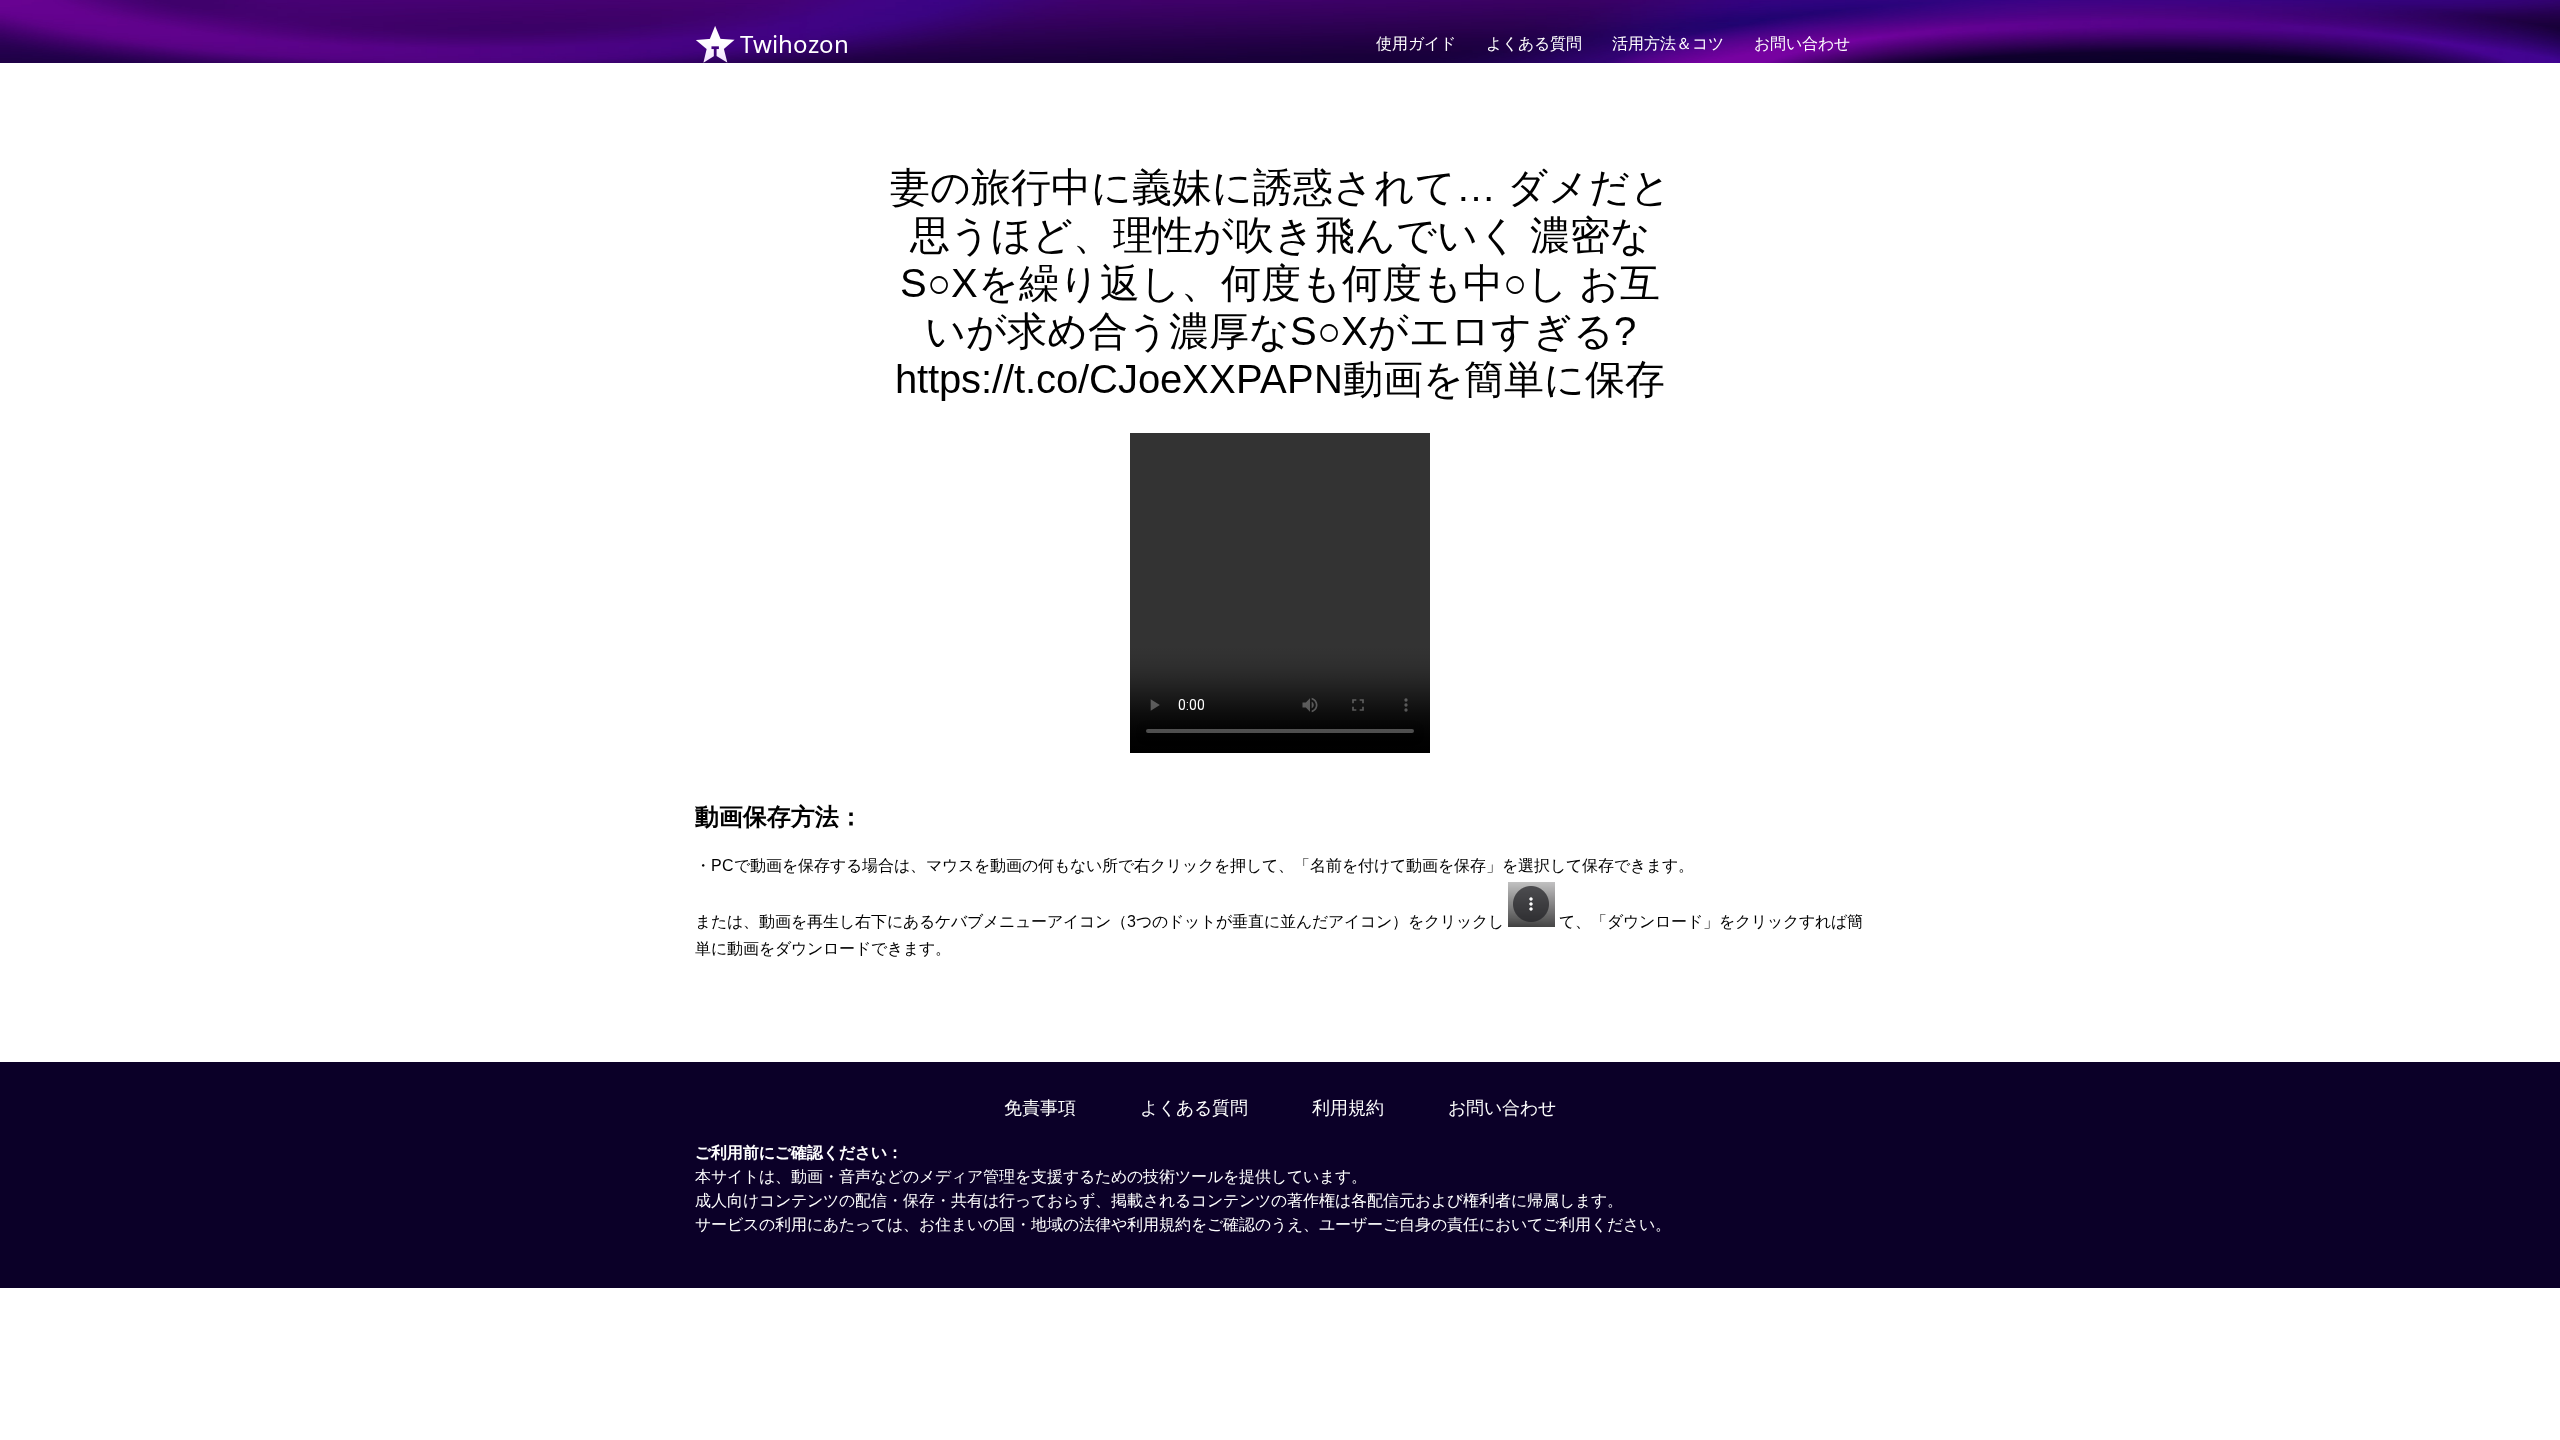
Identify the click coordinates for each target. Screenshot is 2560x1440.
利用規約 (1348, 1108)
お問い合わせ (1802, 43)
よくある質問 (1534, 43)
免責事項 (1040, 1108)
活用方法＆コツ (1668, 43)
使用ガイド (1416, 43)
